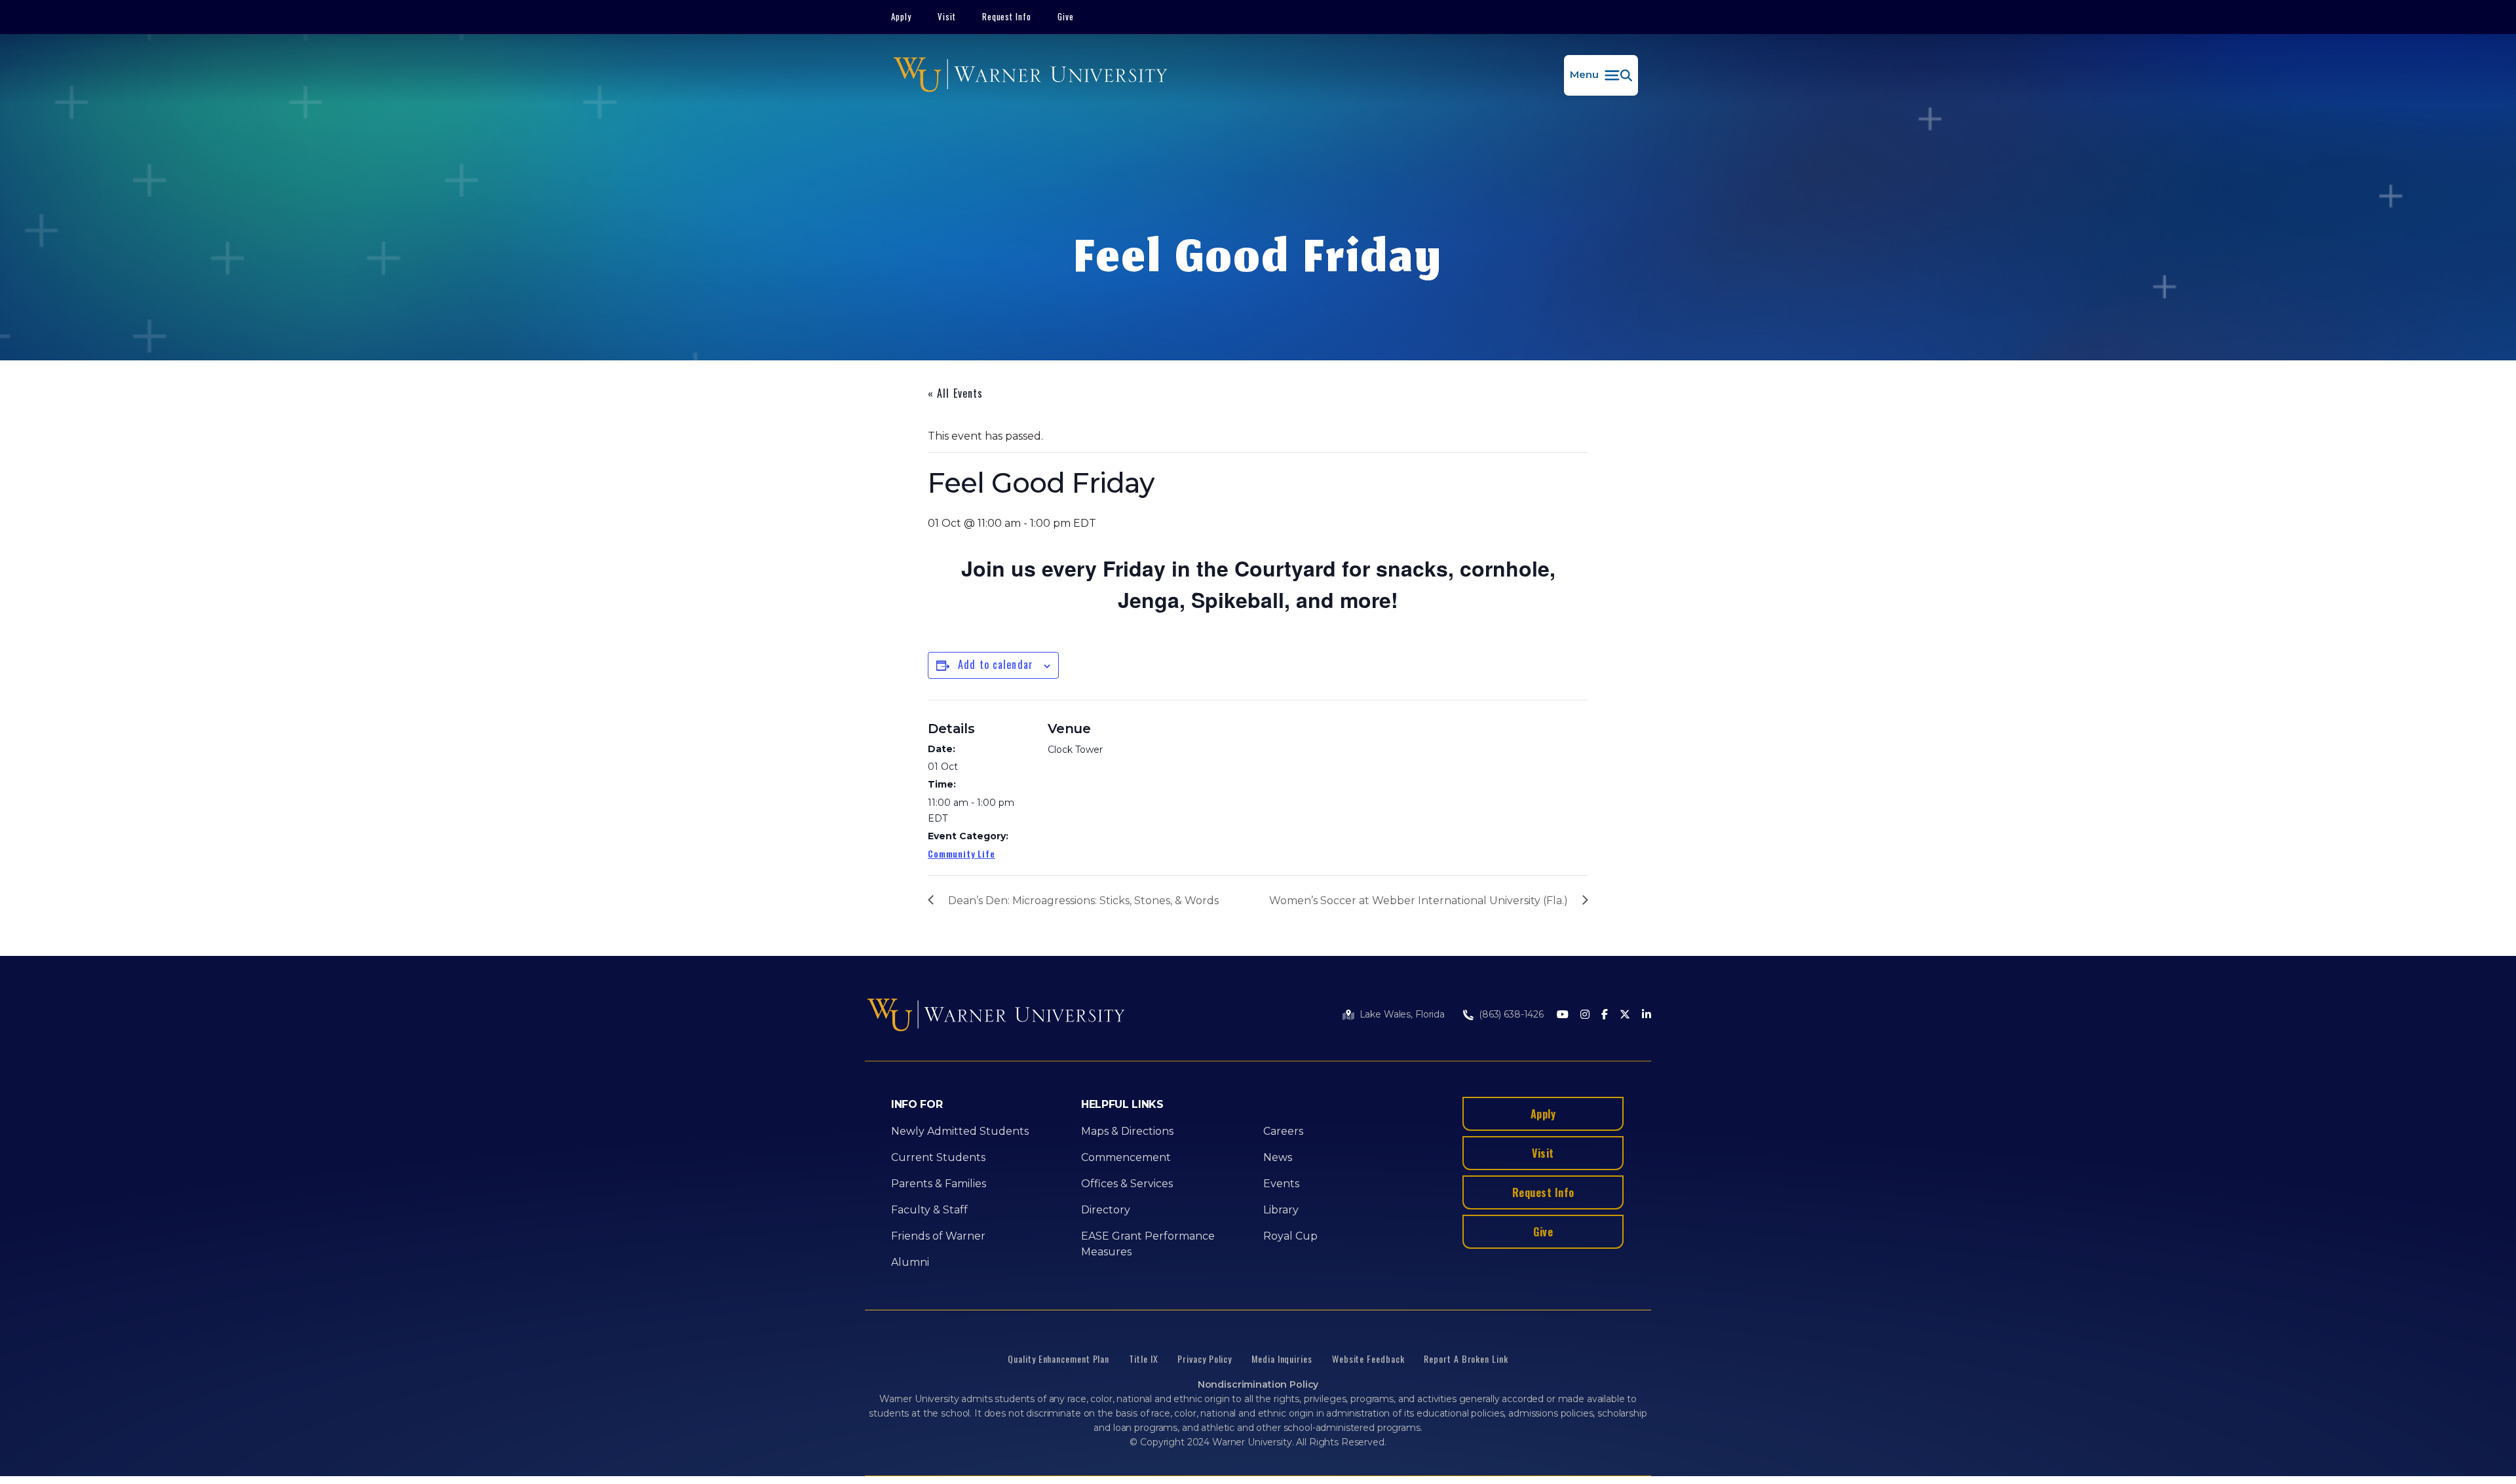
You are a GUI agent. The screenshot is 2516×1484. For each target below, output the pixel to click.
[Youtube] (1563, 1015)
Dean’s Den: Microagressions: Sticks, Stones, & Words (1083, 901)
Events (1281, 1184)
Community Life (962, 853)
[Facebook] (1605, 1015)
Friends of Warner (938, 1236)
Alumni (910, 1262)
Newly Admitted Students (960, 1131)
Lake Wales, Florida (1402, 1014)
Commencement (1126, 1157)
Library (1281, 1210)
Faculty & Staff (929, 1210)
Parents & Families (939, 1184)
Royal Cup (1290, 1236)
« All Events (955, 393)
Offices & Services (1127, 1184)
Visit (947, 16)
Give (1066, 16)
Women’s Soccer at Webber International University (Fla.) (1419, 901)
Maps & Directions (1127, 1131)
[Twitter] (1625, 1015)
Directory (1106, 1210)
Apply (901, 16)
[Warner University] (1030, 75)
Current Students (938, 1157)
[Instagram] (1585, 1015)
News (1278, 1157)
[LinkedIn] (1647, 1015)
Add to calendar (996, 664)
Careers (1283, 1131)
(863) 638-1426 (1511, 1014)
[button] (1601, 75)
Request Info (1007, 16)
